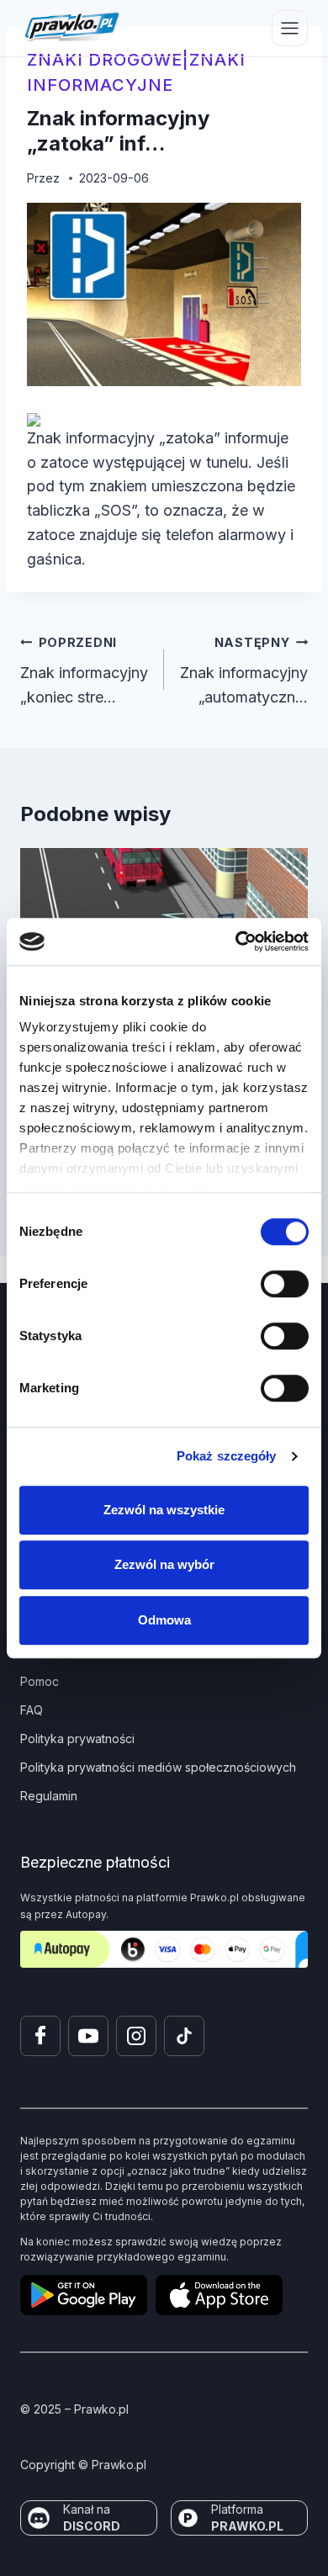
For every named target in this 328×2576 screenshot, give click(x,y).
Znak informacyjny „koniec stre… (84, 671)
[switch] (285, 1284)
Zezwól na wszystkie (164, 1510)
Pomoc (40, 1681)
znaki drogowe (105, 60)
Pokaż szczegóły (227, 1456)
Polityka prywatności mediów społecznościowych (158, 1767)
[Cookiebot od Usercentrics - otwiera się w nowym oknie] (236, 941)
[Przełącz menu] (290, 28)
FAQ (32, 1710)
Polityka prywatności (77, 1739)
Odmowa (164, 1620)
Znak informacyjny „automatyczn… (244, 671)
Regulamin (49, 1796)
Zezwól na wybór (164, 1564)
